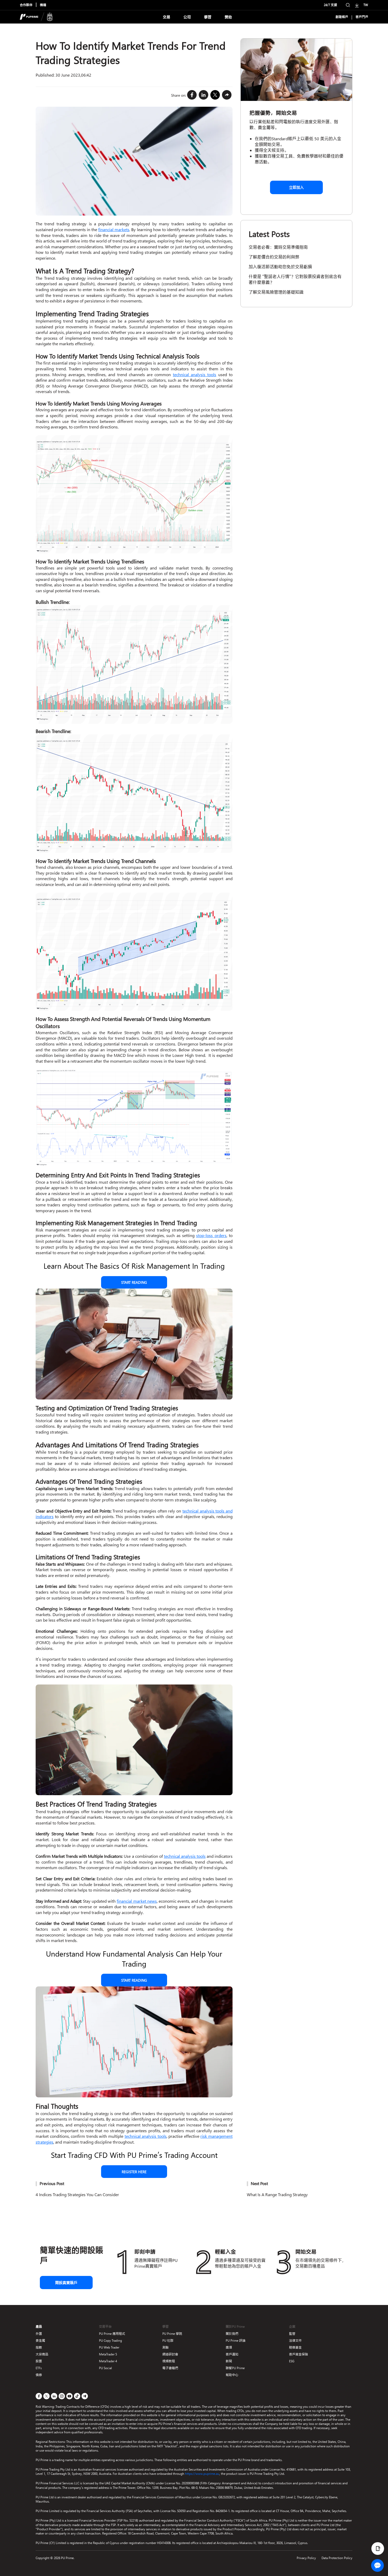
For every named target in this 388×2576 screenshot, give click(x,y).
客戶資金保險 (299, 2354)
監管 (292, 2334)
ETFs (39, 2368)
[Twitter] (215, 95)
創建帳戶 (342, 17)
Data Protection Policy (337, 2558)
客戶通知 (232, 2354)
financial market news (137, 1901)
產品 (39, 2327)
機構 (43, 5)
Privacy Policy (306, 2558)
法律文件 (295, 2341)
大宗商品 (42, 2354)
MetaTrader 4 (108, 2361)
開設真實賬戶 (66, 2283)
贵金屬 (40, 2341)
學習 (208, 17)
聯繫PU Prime (235, 2368)
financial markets (114, 229)
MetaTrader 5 (108, 2354)
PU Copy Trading (110, 2341)
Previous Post (52, 2183)
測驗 (165, 2347)
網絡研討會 (170, 2354)
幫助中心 (232, 2375)
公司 (187, 17)
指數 (39, 2347)
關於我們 (232, 2334)
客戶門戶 (362, 17)
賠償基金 (295, 2347)
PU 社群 (168, 2341)
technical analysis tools (195, 374)
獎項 (229, 2347)
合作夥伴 (26, 5)
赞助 (228, 17)
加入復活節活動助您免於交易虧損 (280, 267)
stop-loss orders (211, 1235)
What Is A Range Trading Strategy (277, 2194)
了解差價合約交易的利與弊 (274, 257)
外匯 (39, 2334)
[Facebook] (192, 95)
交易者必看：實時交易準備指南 (278, 247)
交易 (167, 17)
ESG (292, 2361)
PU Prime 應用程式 (112, 2334)
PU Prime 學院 (172, 2334)
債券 (39, 2375)
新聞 (229, 2361)
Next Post (259, 2183)
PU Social (105, 2368)
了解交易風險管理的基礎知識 (276, 292)
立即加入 (296, 187)
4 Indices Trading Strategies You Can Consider (77, 2194)
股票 (39, 2361)
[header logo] (36, 17)
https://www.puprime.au (202, 2474)
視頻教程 (169, 2361)
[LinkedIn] (204, 95)
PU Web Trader (109, 2347)
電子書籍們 (170, 2368)
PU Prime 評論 (236, 2341)
